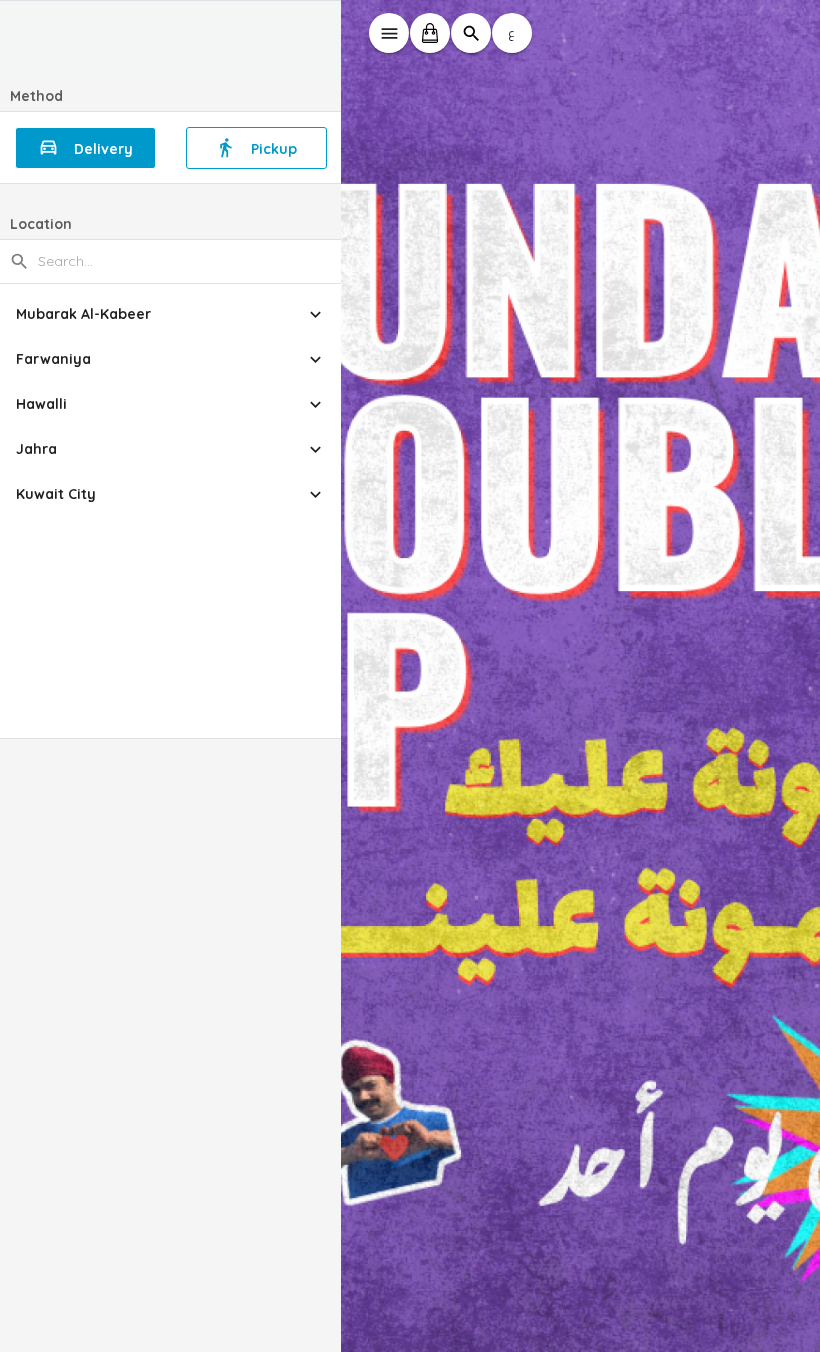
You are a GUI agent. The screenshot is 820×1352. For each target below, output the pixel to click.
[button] (171, 314)
